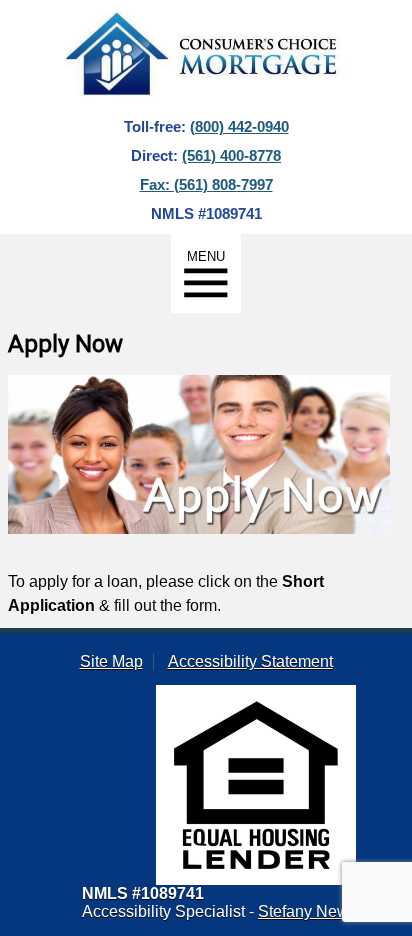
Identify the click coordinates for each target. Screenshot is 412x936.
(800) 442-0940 (239, 126)
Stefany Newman (319, 911)
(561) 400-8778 (231, 155)
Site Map (111, 661)
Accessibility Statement (250, 661)
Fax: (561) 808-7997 (206, 184)
